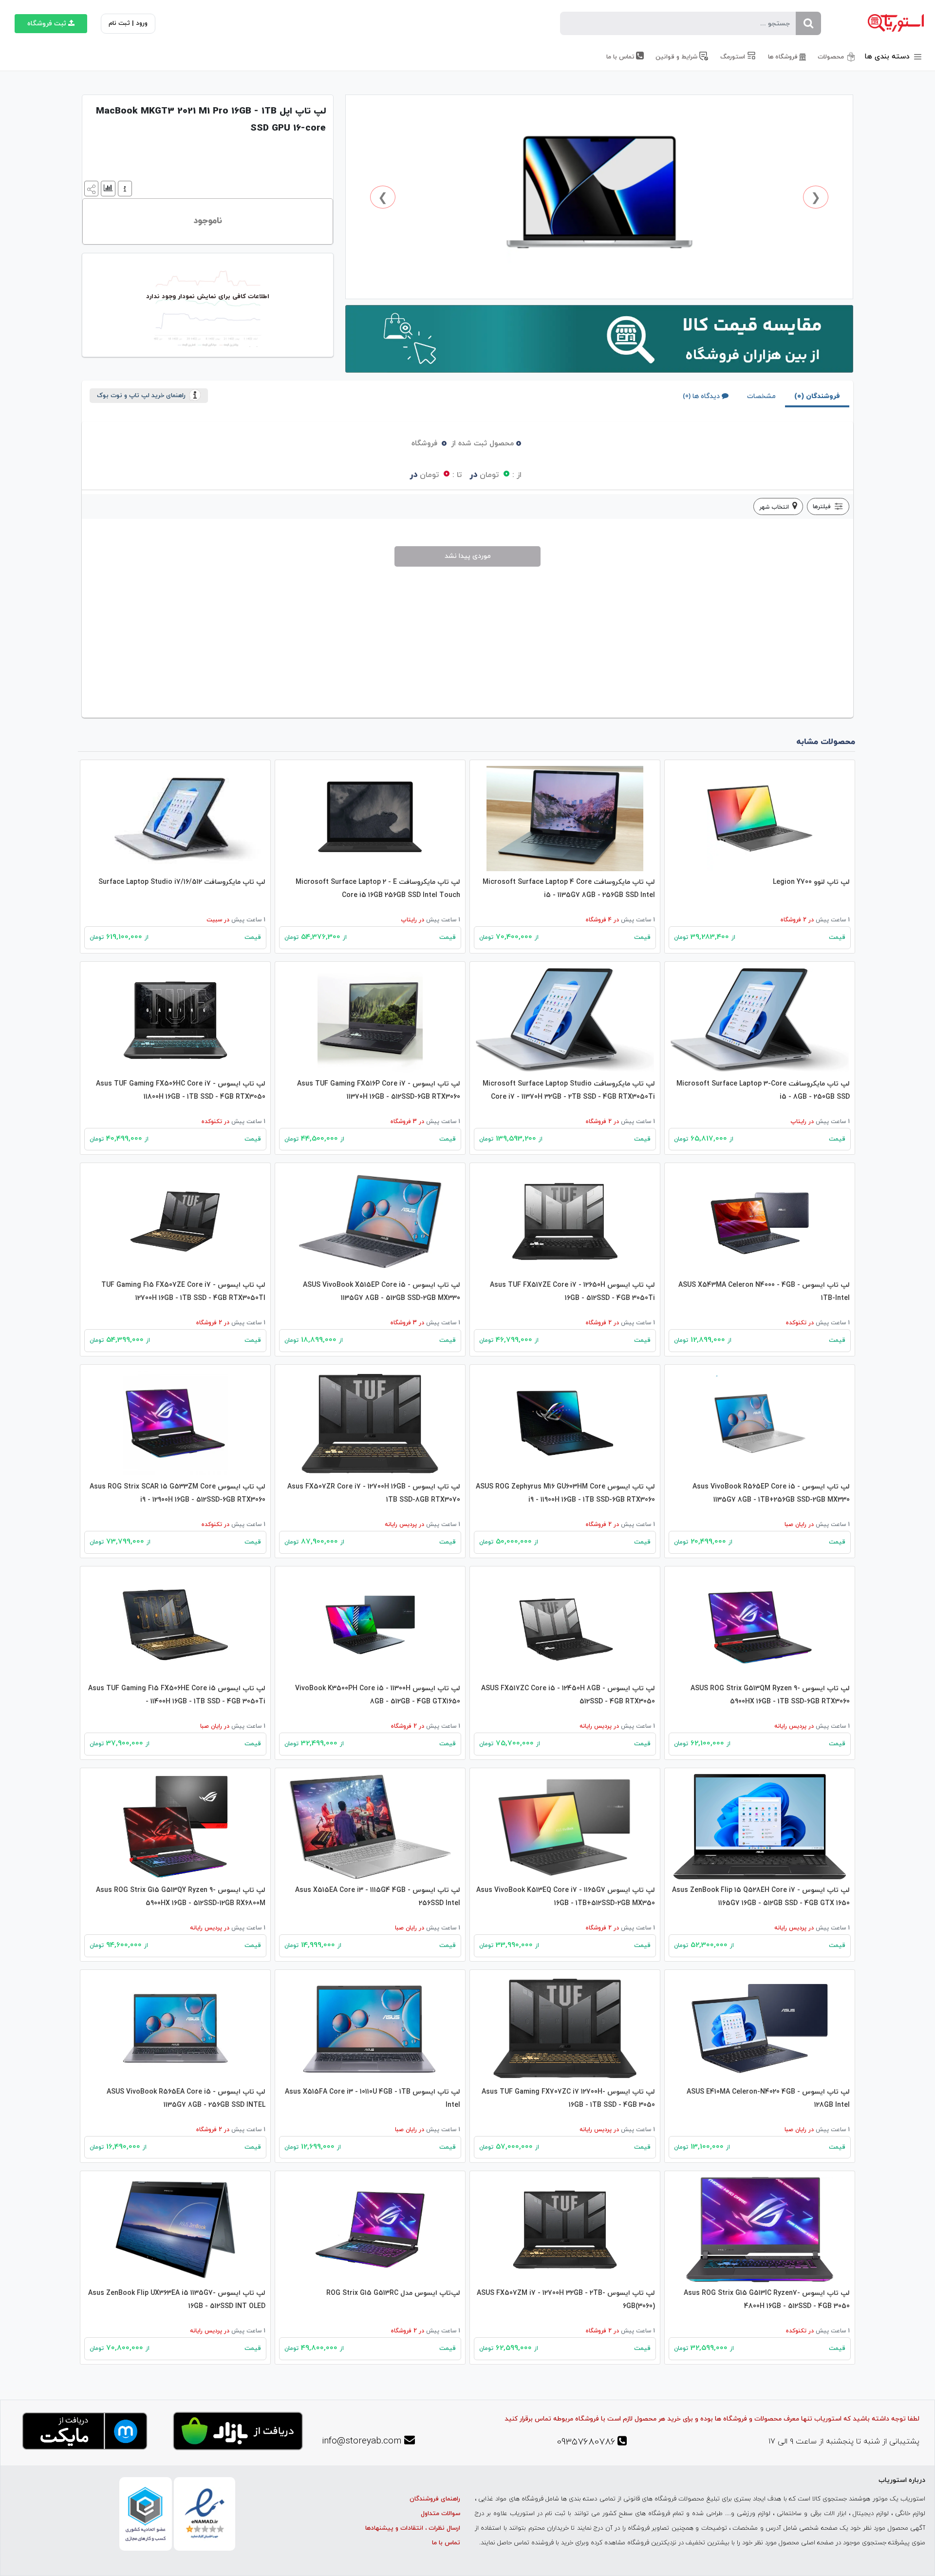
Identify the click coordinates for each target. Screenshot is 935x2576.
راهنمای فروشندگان (435, 2499)
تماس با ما (446, 2543)
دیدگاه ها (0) (701, 396)
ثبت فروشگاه (47, 24)
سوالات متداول (440, 2514)
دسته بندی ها (888, 57)
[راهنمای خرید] (124, 188)
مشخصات (761, 396)
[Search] (808, 23)
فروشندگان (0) (817, 396)
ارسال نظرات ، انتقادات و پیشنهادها (413, 2528)
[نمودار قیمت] (107, 188)
